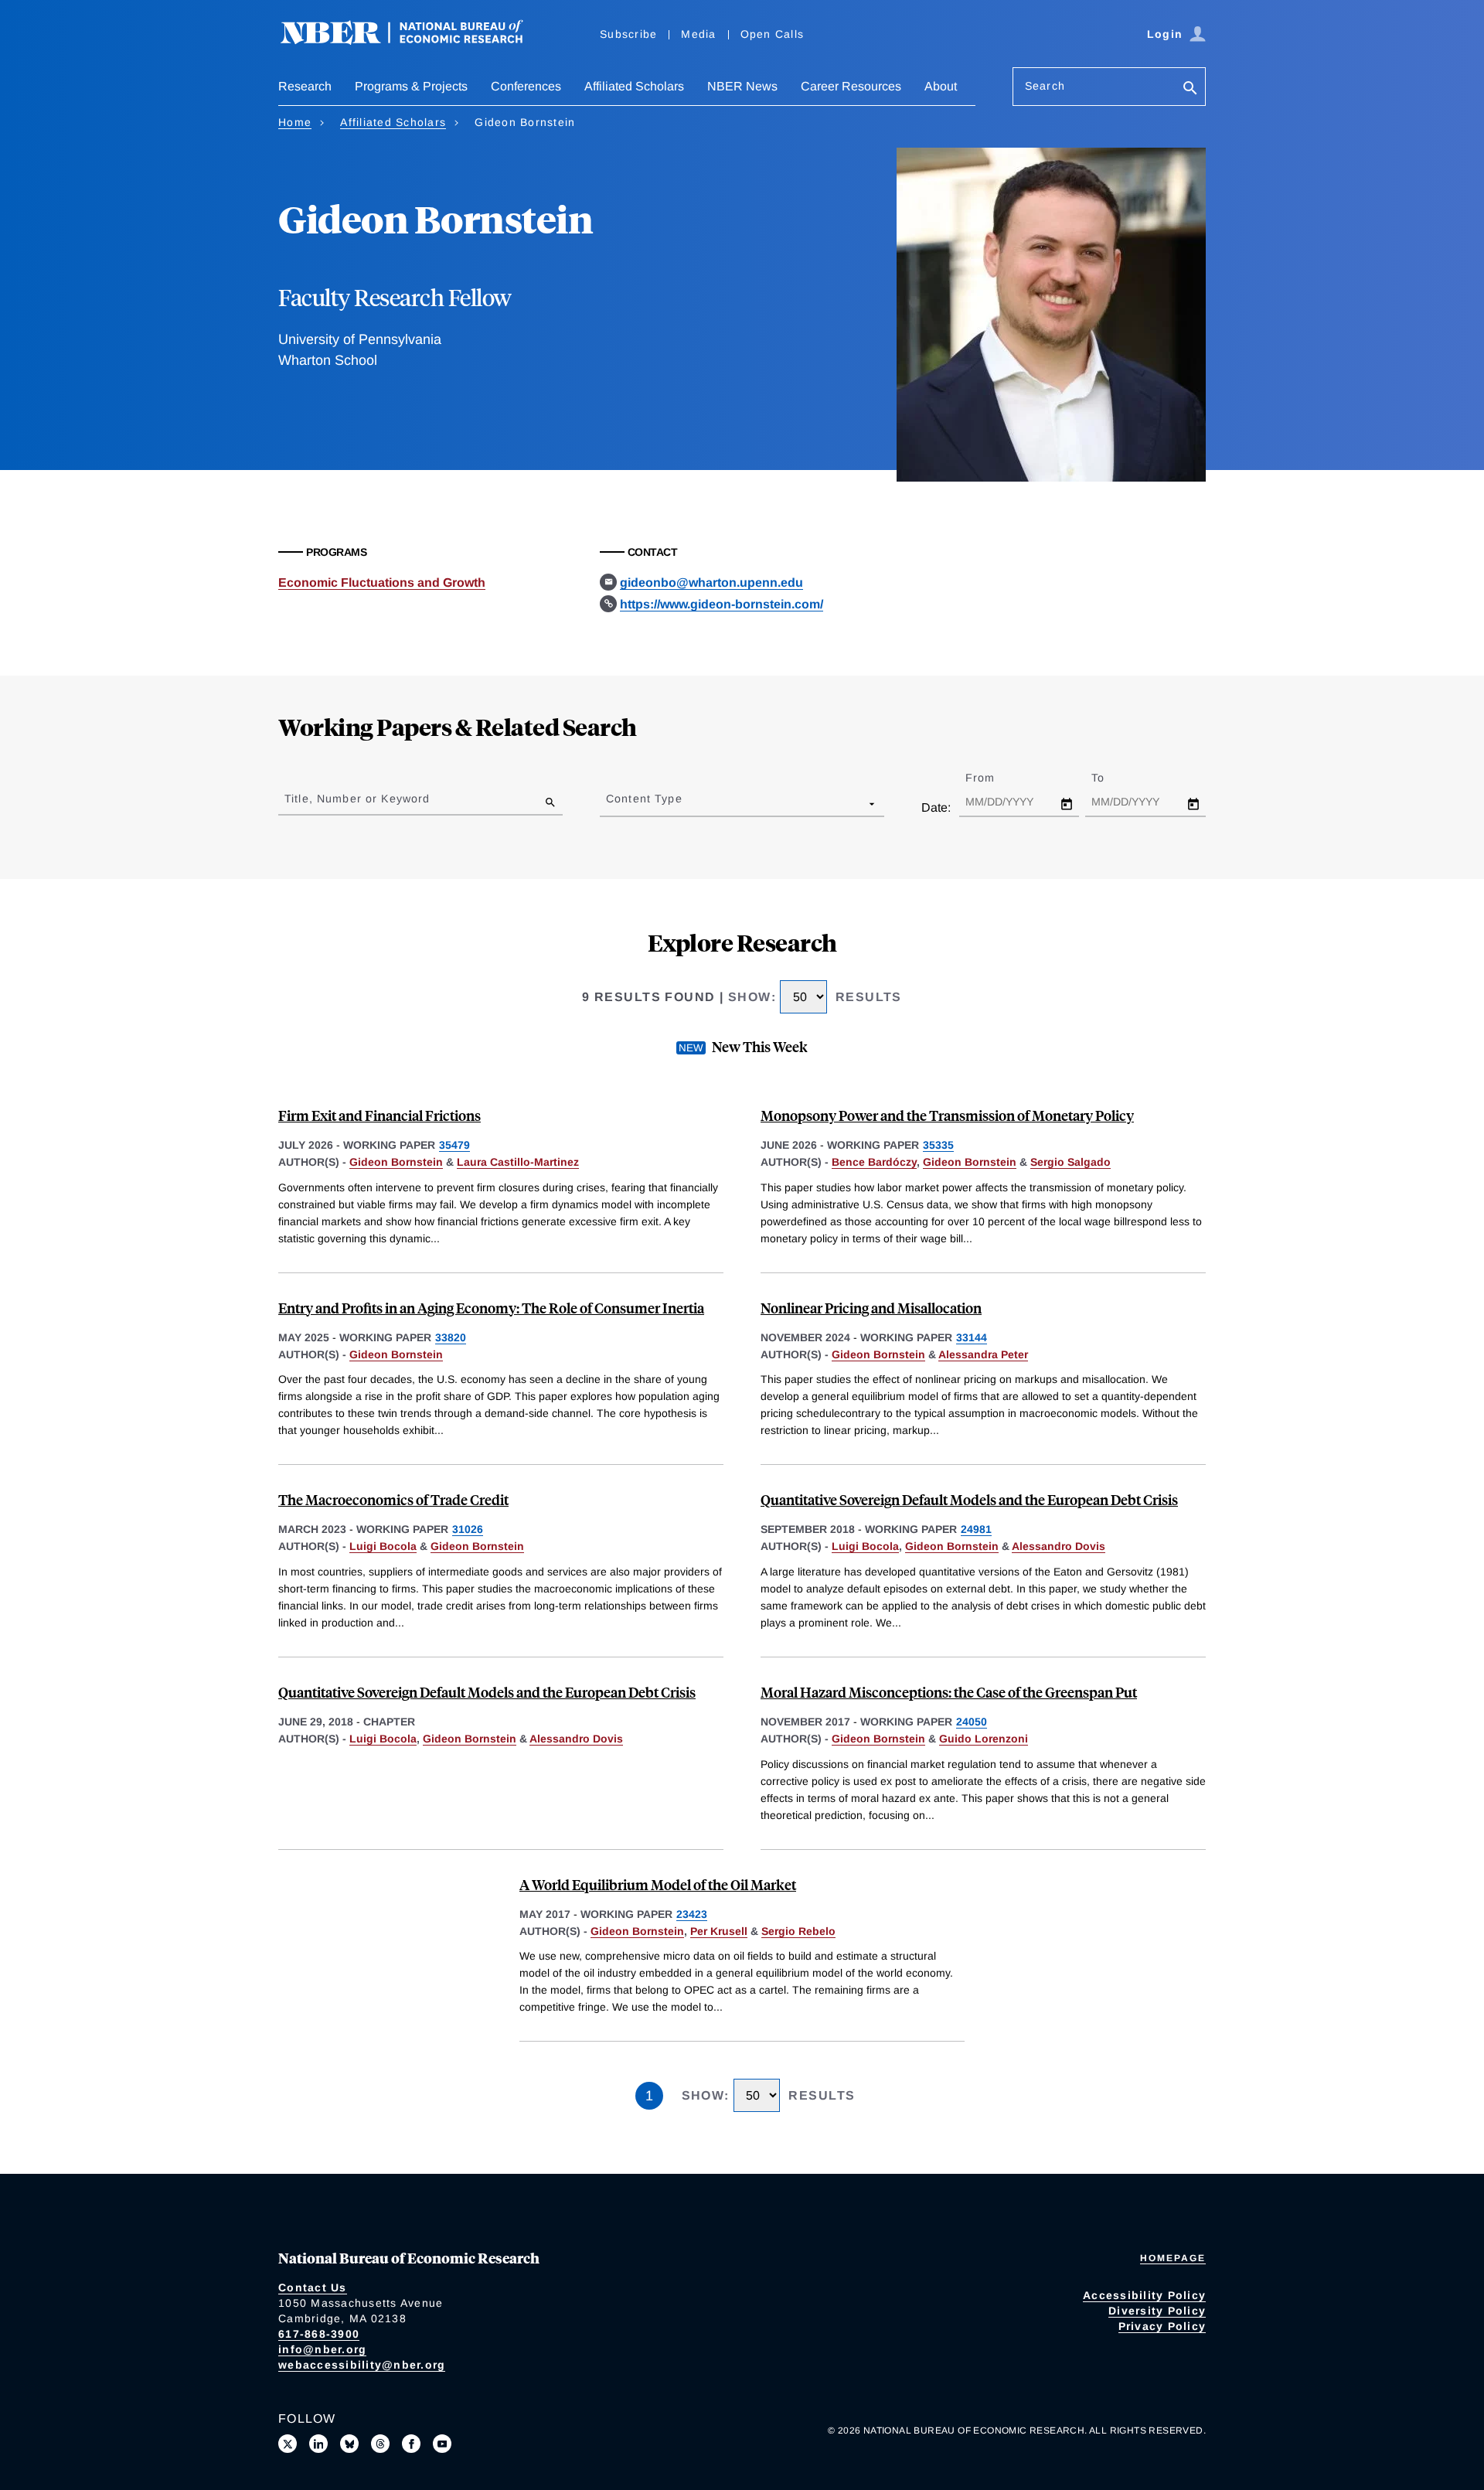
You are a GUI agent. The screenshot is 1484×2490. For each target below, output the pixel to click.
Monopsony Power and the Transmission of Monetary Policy (947, 1115)
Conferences (526, 86)
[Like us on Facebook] (411, 2444)
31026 (468, 1529)
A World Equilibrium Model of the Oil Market (658, 1884)
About (941, 86)
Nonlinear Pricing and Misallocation (871, 1308)
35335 (938, 1145)
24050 (972, 1722)
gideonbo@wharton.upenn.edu (711, 582)
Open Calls (773, 34)
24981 (976, 1529)
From (994, 778)
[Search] (1190, 89)
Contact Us (313, 2287)
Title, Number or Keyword (357, 799)
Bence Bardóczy (874, 1162)
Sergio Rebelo (798, 1931)
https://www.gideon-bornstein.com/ (722, 604)
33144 (972, 1337)
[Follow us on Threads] (380, 2444)
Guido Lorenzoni (984, 1739)
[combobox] (609, 803)
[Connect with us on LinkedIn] (318, 2444)
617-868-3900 (319, 2334)
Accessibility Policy (1144, 2295)
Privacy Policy (1162, 2326)
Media (698, 34)
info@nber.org (322, 2349)
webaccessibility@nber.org (362, 2365)
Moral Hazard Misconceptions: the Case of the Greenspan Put (949, 1692)
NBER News (742, 86)
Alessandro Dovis (1059, 1546)
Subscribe (628, 34)
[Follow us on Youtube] (442, 2444)
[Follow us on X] (288, 2444)
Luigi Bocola (383, 1546)
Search (1045, 86)
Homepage (1173, 2258)
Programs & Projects (411, 86)
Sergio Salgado (1070, 1162)
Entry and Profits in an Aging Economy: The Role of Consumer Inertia (491, 1308)
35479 (454, 1145)
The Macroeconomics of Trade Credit (393, 1499)
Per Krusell (719, 1931)
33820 (451, 1337)
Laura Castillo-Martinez (518, 1162)
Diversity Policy (1157, 2311)
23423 (692, 1914)
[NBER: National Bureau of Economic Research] (414, 41)
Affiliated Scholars (634, 86)
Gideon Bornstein (396, 1162)
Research (305, 86)
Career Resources (851, 86)
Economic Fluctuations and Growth (382, 582)
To (1111, 778)
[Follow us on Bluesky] (349, 2444)
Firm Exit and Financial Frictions (380, 1115)
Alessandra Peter (983, 1354)
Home (295, 122)
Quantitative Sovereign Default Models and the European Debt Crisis (969, 1499)
